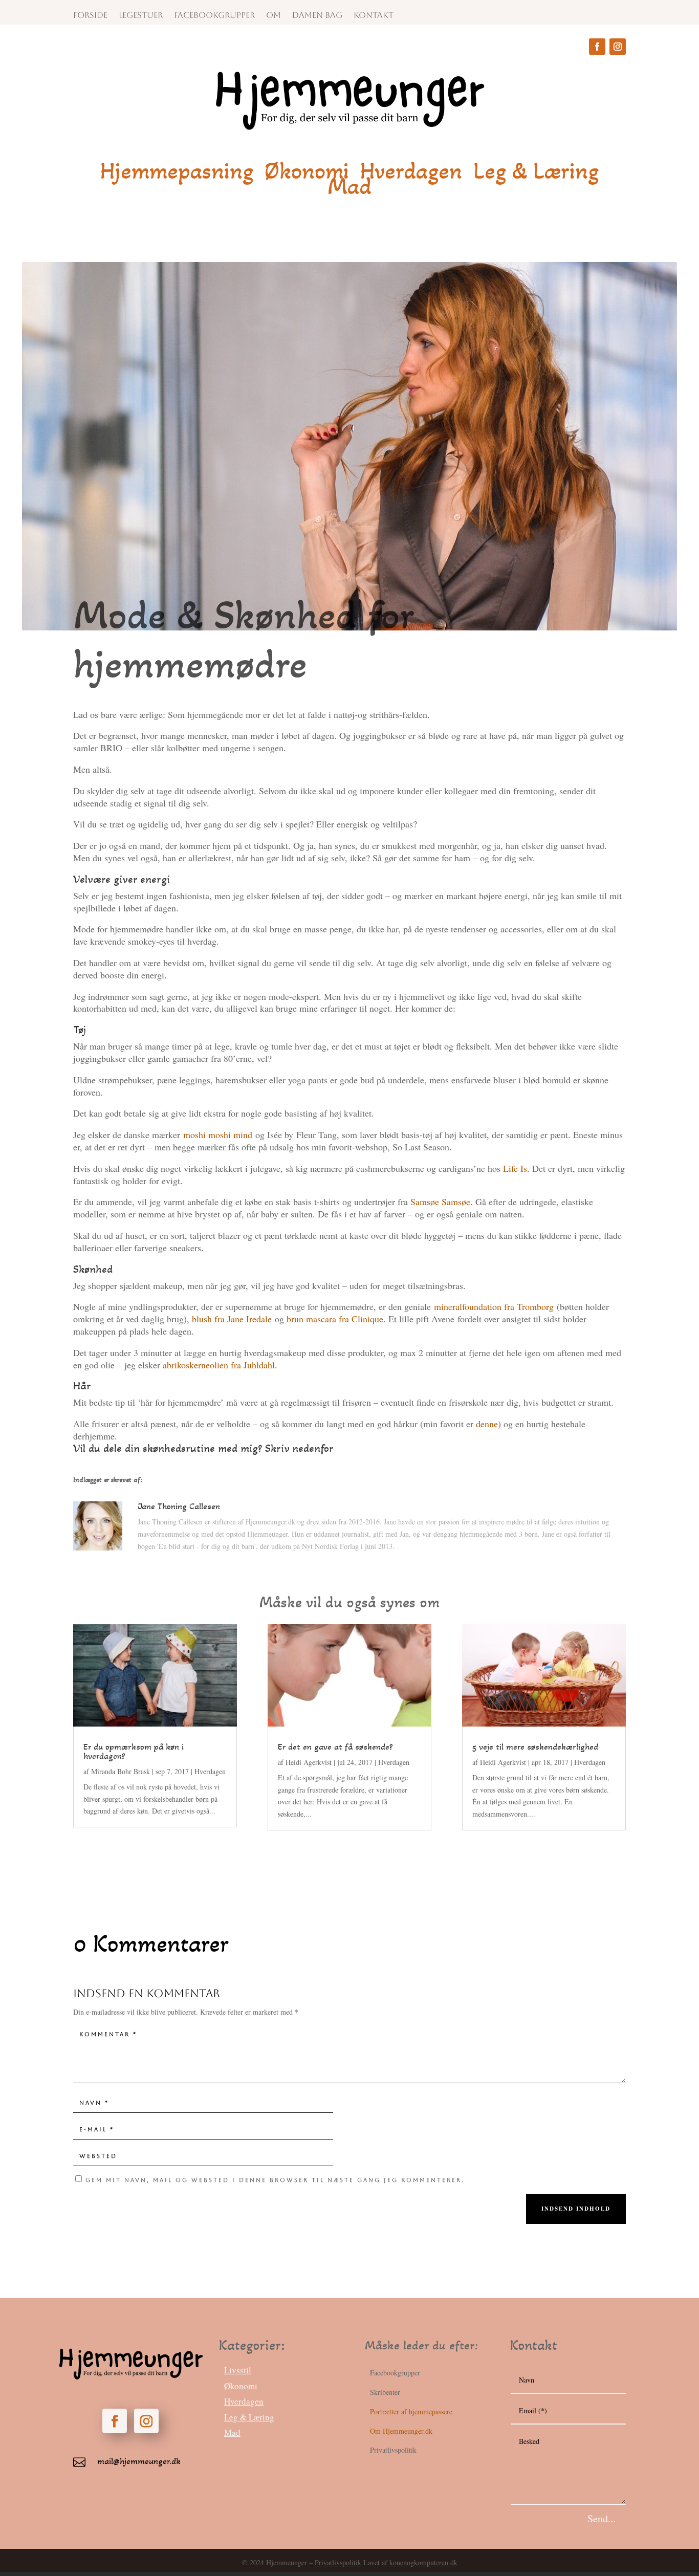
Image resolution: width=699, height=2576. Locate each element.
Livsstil (238, 2370)
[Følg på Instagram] (618, 47)
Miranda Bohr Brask (121, 1771)
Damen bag (317, 16)
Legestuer (141, 16)
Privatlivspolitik (338, 2562)
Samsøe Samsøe (440, 1202)
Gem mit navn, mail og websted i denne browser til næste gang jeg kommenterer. (275, 2180)
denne (487, 1424)
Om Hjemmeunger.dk (401, 2431)
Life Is (515, 1168)
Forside (90, 16)
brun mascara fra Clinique (335, 1319)
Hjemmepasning (177, 173)
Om (274, 16)
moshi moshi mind (218, 1134)
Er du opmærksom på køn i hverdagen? (134, 1751)
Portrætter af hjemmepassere (411, 2411)
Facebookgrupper (214, 16)
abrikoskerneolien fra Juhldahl (219, 1365)
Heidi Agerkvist (309, 1762)
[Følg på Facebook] (597, 47)
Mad (349, 188)
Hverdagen (411, 173)
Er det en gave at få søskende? (335, 1747)
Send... (602, 2518)
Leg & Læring (536, 173)
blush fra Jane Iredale (232, 1319)
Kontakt (374, 16)
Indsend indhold (576, 2209)
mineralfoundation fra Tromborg (494, 1306)
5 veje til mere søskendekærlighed (535, 1747)
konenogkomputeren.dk (423, 2562)
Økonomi (307, 173)
